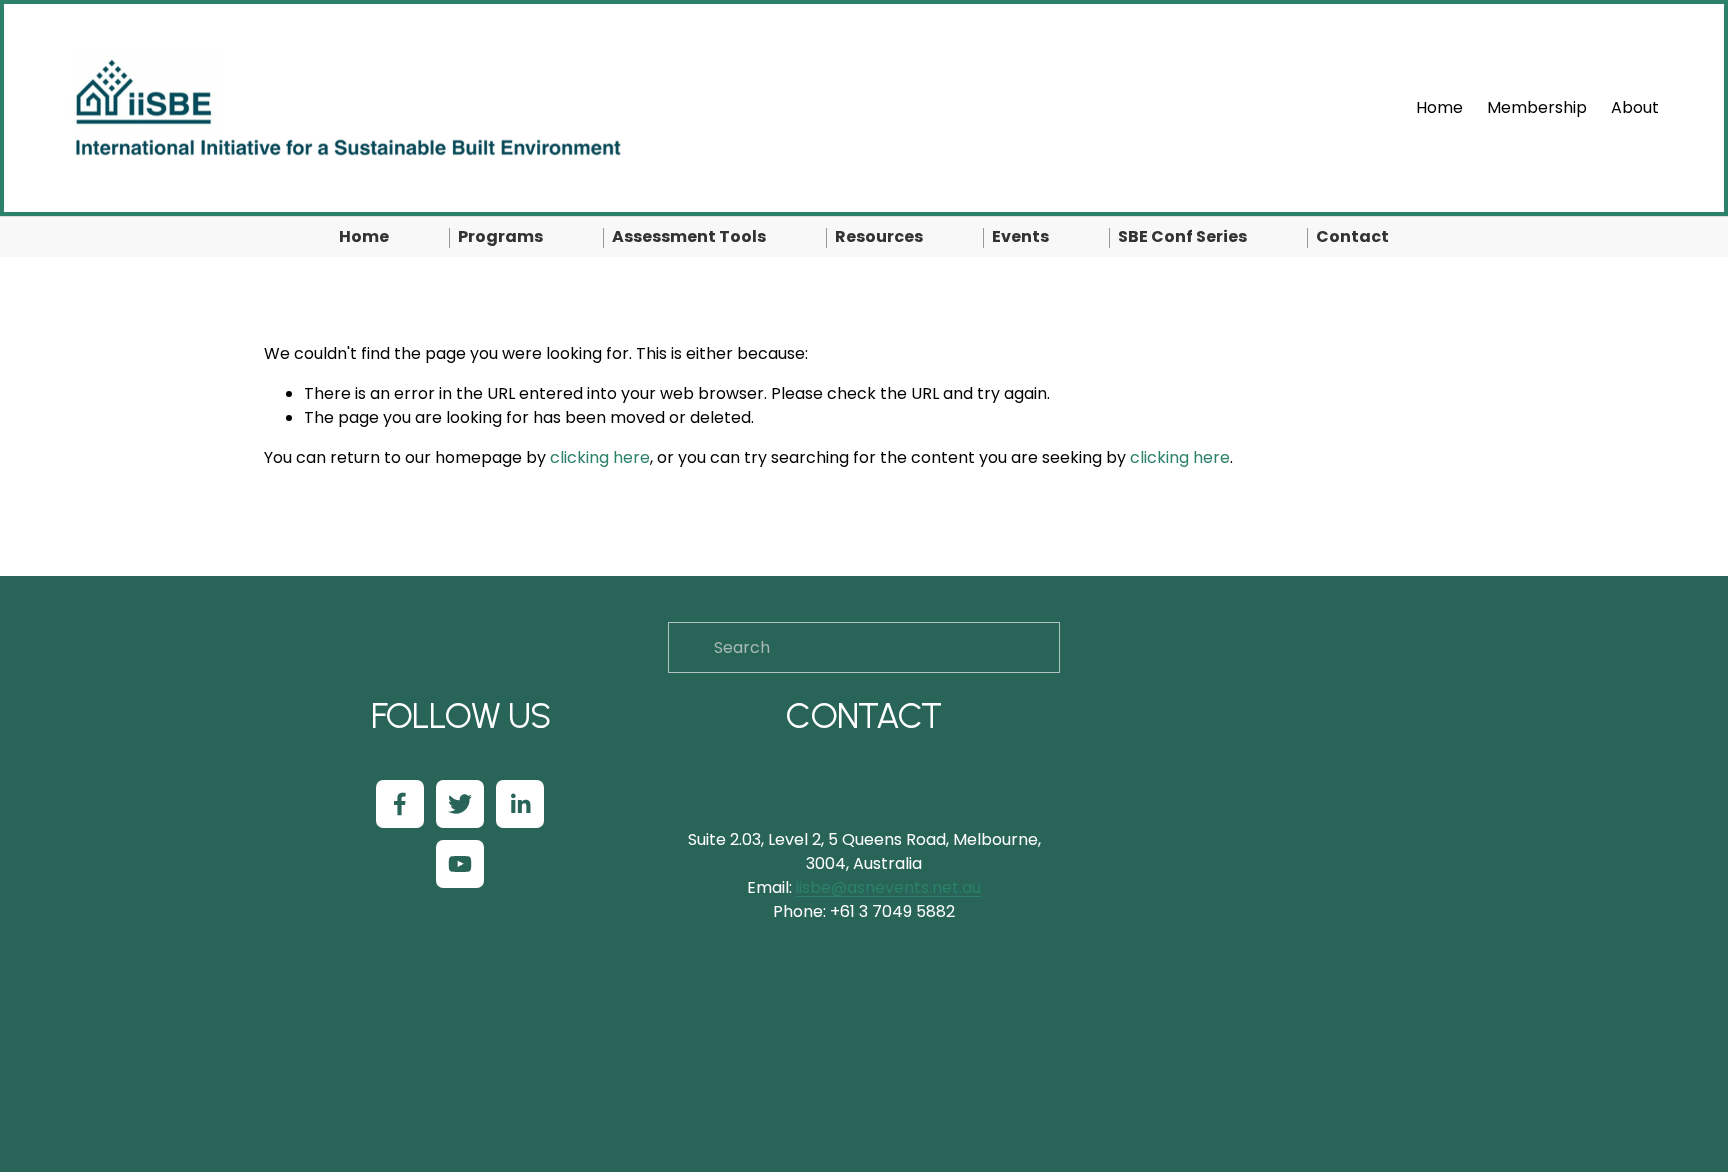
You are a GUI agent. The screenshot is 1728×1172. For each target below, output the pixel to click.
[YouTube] (460, 864)
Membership (1537, 107)
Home (1439, 107)
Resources (879, 236)
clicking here (600, 457)
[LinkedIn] (520, 804)
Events (1020, 236)
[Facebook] (400, 804)
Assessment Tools (689, 236)
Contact (1352, 236)
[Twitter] (460, 804)
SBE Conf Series (1182, 236)
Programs (500, 236)
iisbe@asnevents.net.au (888, 887)
